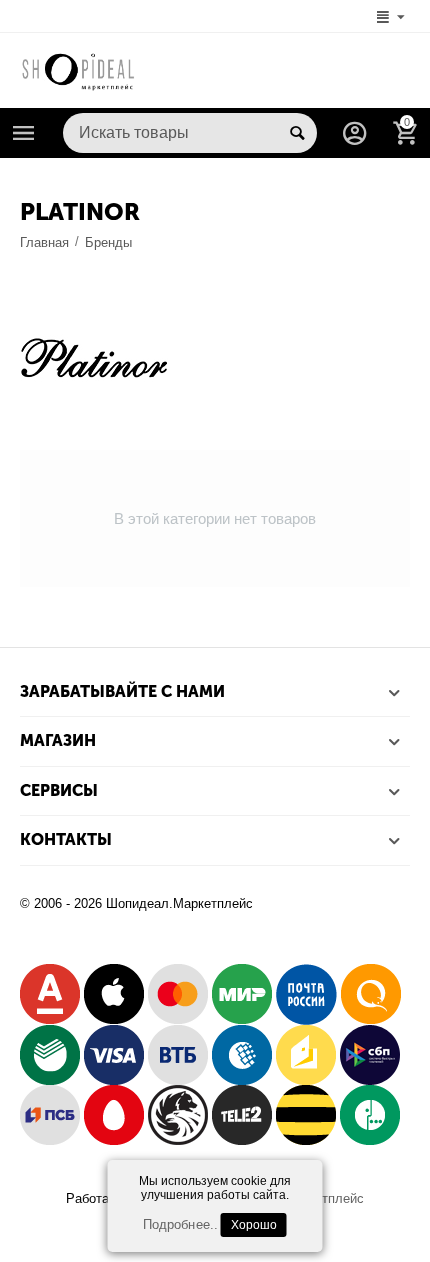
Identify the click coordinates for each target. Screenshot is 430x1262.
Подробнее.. (180, 1224)
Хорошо (254, 1225)
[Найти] (297, 133)
